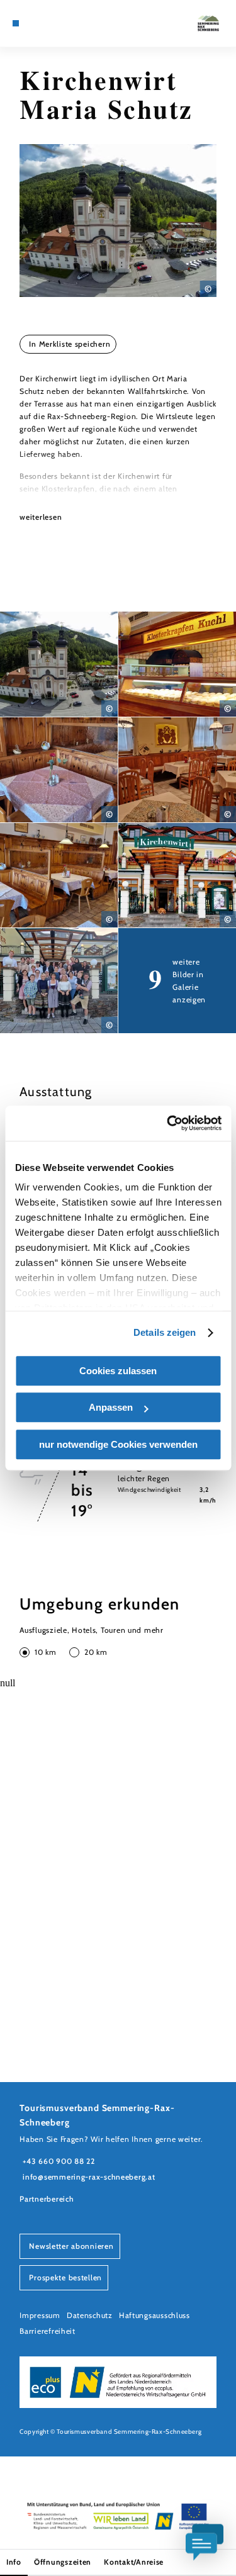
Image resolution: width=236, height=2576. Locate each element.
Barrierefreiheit (48, 2331)
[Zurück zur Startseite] (208, 23)
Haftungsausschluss (155, 2315)
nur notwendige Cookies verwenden (118, 1444)
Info (14, 2562)
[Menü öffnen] (16, 23)
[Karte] (35, 23)
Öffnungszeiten (63, 2562)
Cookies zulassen (118, 1371)
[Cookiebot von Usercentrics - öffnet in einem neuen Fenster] (168, 1123)
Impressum (40, 2315)
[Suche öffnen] (64, 23)
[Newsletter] (44, 23)
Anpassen (111, 1407)
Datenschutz (90, 2315)
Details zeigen (165, 1332)
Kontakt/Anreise (134, 2562)
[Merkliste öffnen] (54, 23)
